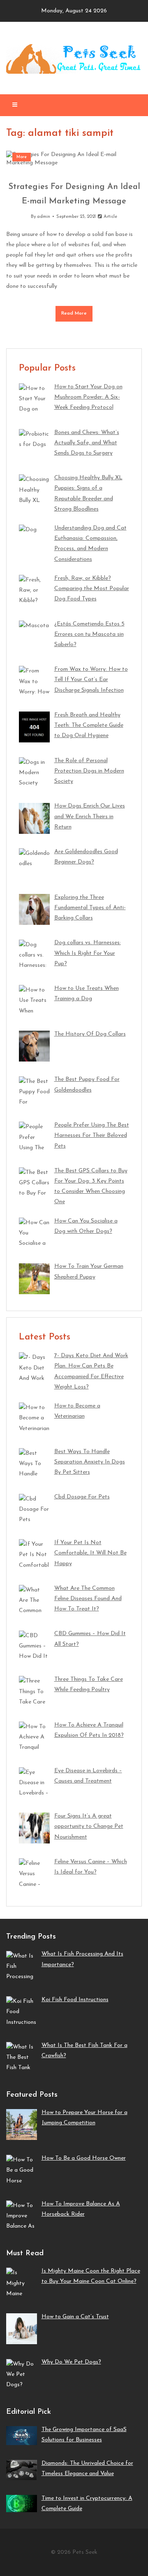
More (22, 157)
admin (44, 217)
